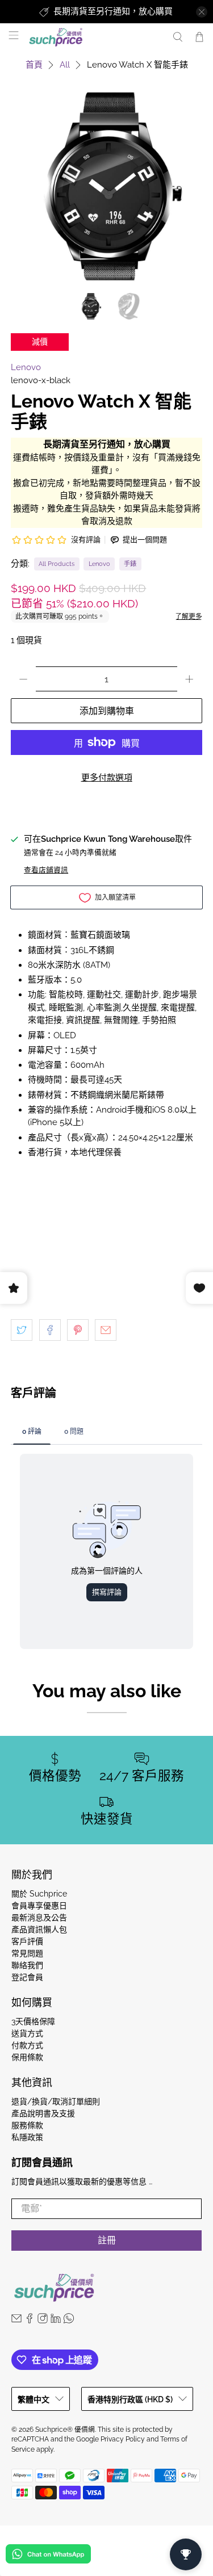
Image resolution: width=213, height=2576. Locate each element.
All (65, 65)
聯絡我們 (27, 1965)
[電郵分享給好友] (106, 1330)
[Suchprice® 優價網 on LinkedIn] (56, 2321)
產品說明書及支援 (43, 2113)
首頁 (34, 65)
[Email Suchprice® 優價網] (16, 2321)
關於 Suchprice (39, 1894)
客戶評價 (27, 1941)
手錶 (130, 564)
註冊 (107, 2240)
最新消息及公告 (39, 1918)
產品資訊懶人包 (39, 1929)
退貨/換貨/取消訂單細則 (56, 2101)
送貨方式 (27, 2033)
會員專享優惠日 (39, 1906)
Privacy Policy (123, 2439)
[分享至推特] (22, 1330)
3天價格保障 (33, 2021)
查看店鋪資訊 (46, 870)
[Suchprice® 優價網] (94, 37)
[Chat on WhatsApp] (48, 2556)
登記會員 (27, 1977)
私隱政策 (27, 2137)
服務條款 (27, 2125)
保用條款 (27, 2057)
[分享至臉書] (50, 1330)
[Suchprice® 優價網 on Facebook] (30, 2321)
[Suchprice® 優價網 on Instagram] (43, 2321)
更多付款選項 (107, 778)
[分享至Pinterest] (78, 1330)
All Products (57, 564)
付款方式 (27, 2045)
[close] (202, 12)
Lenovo (26, 367)
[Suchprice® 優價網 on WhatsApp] (69, 2321)
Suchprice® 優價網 (65, 2430)
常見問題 (27, 1953)
